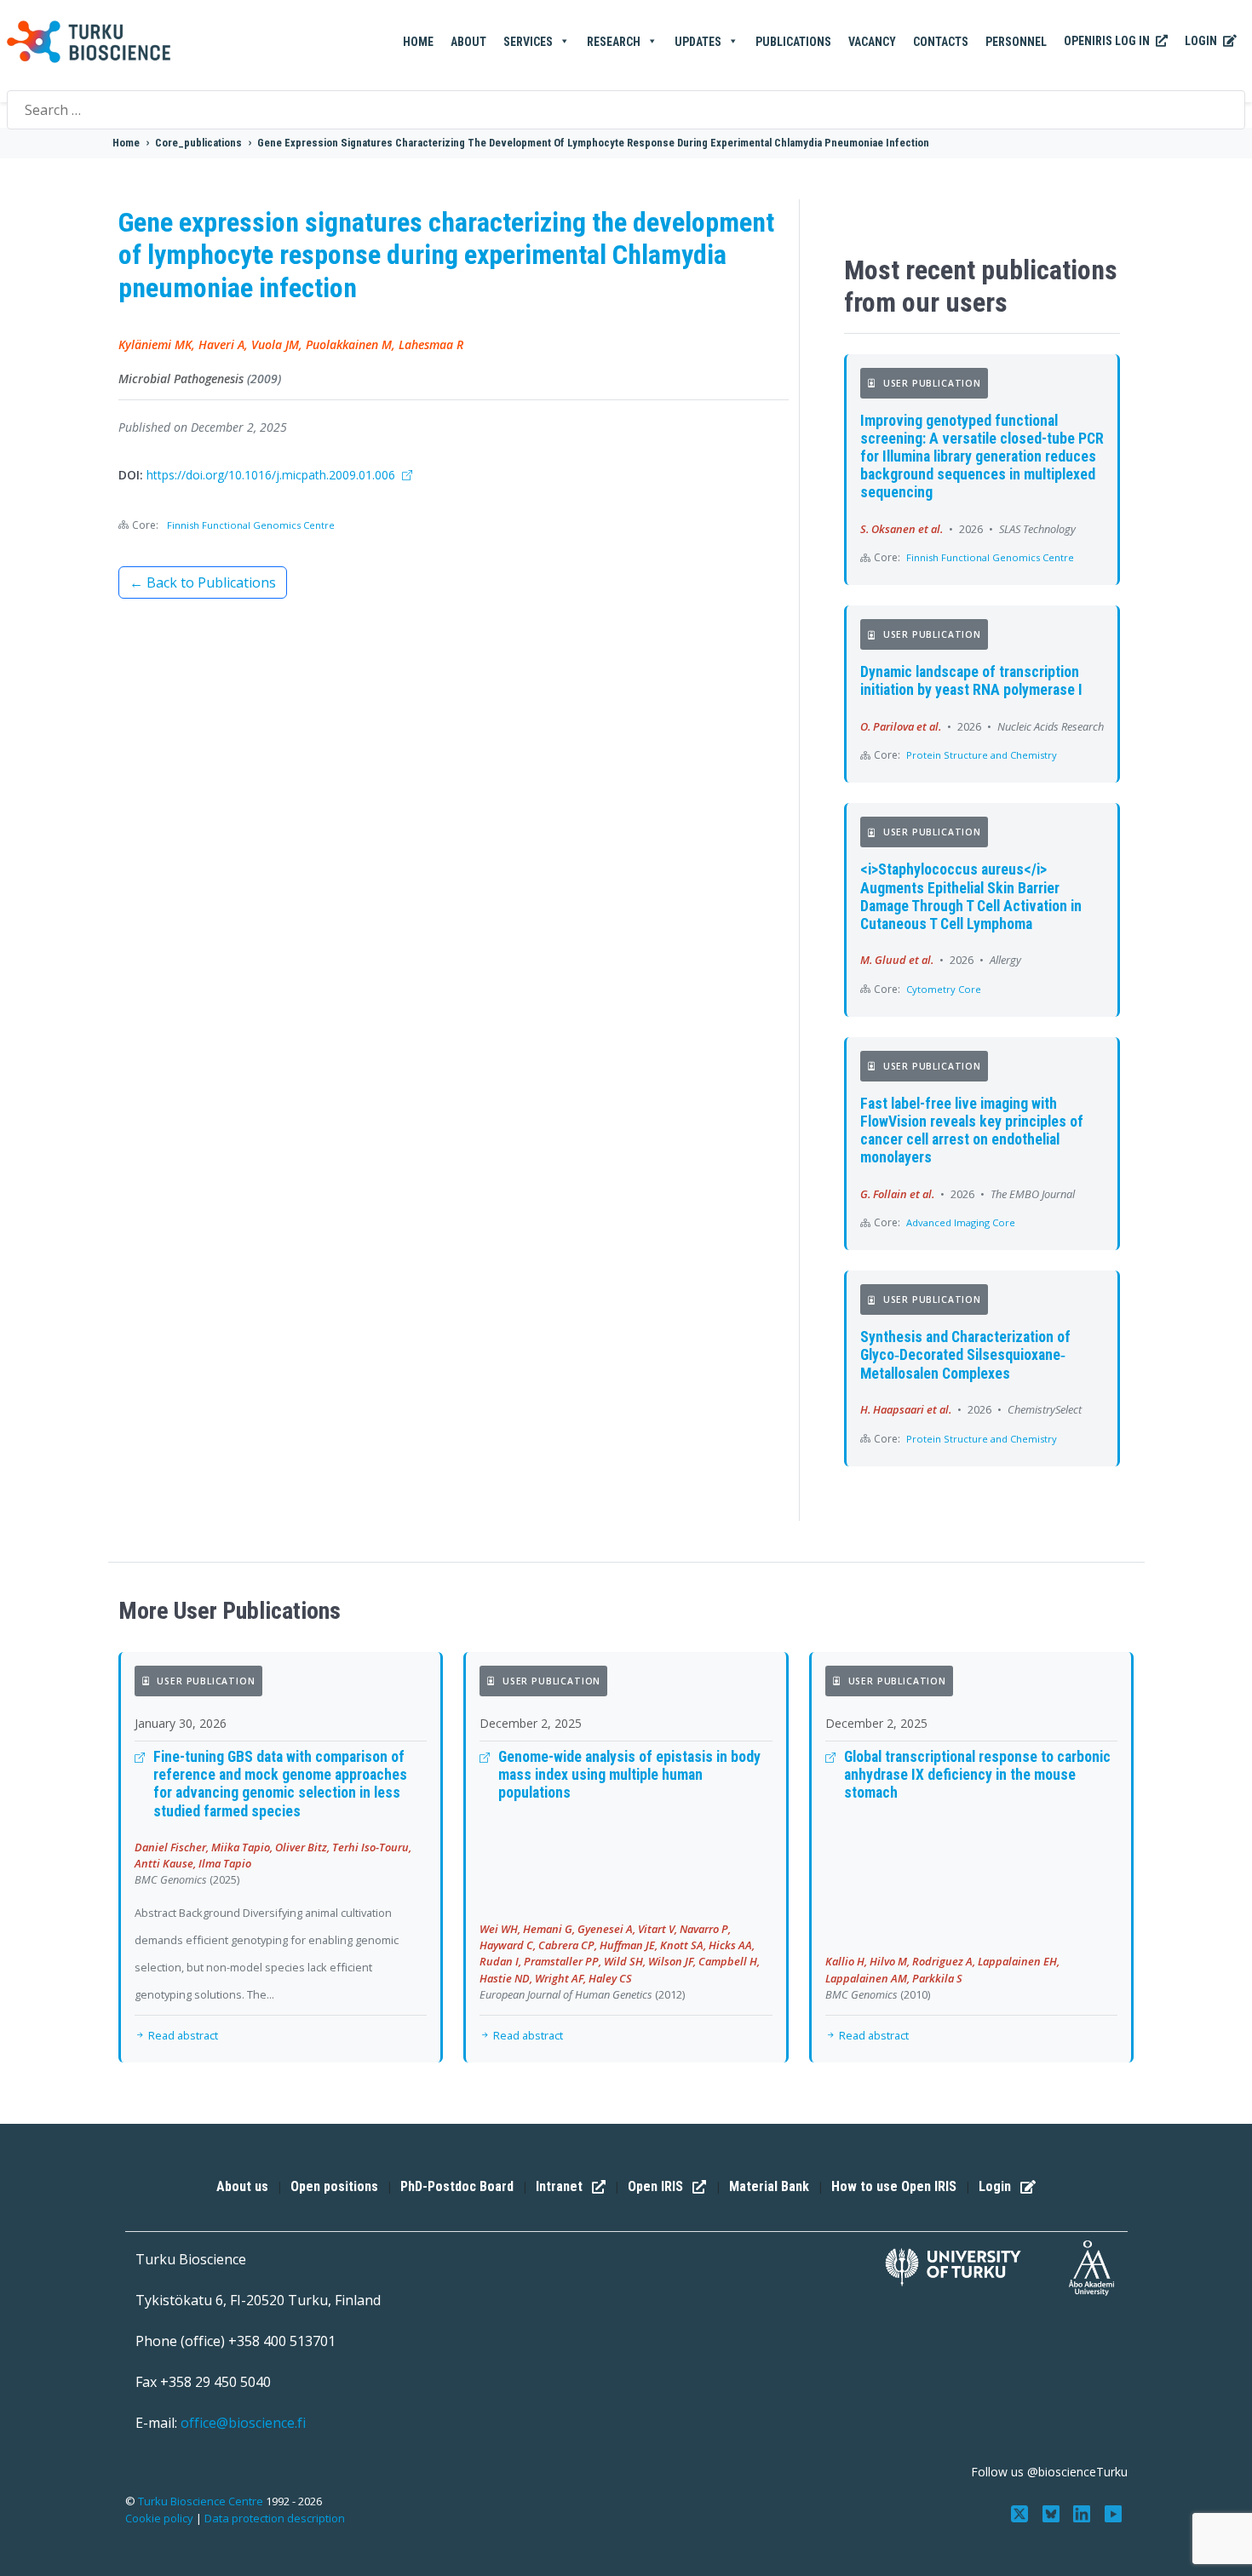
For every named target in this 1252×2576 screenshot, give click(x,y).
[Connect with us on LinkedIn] (1084, 2513)
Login (1202, 41)
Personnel (1016, 42)
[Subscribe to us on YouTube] (1114, 2513)
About (468, 42)
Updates (698, 42)
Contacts (941, 42)
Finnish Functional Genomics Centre (251, 525)
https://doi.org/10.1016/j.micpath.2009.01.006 (273, 475)
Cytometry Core (944, 989)
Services (528, 42)
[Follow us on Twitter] (1021, 2513)
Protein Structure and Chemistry (982, 755)
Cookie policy (159, 2518)
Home (418, 42)
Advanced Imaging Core (961, 1222)
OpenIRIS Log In (1108, 41)
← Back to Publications (203, 582)
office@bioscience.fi (243, 2423)
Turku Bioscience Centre (202, 2501)
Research (614, 42)
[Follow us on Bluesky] (1052, 2513)
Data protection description (275, 2518)
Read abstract (182, 2035)
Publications (793, 42)
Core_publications (198, 143)
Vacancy (872, 42)
